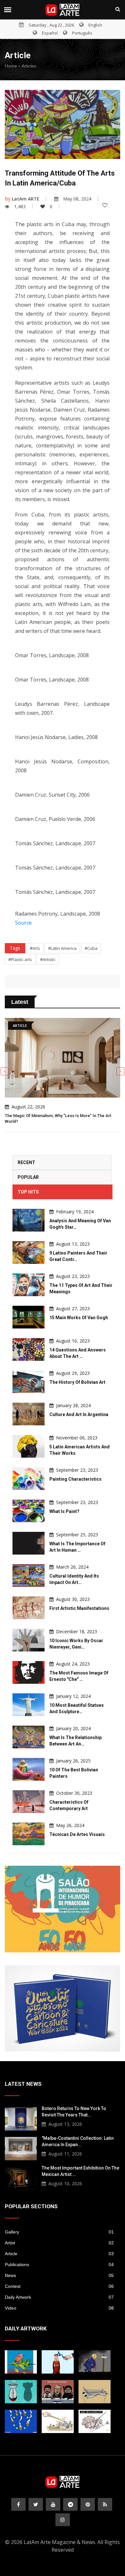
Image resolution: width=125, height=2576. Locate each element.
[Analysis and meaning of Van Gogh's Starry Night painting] (29, 1220)
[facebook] (18, 2504)
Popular (28, 1177)
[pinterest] (88, 2504)
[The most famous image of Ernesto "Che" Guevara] (29, 1672)
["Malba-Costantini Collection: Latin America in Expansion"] (21, 2148)
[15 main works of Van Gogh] (29, 1317)
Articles (29, 66)
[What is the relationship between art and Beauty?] (29, 1737)
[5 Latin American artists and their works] (29, 1446)
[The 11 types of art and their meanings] (29, 1285)
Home (11, 66)
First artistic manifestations (79, 1608)
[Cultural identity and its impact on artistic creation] (29, 1576)
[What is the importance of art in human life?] (29, 1543)
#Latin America (62, 948)
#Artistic (48, 959)
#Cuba (91, 948)
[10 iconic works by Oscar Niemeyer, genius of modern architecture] (29, 1640)
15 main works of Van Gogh (79, 1318)
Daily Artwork (59, 2297)
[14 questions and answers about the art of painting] (29, 1349)
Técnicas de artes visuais (77, 1834)
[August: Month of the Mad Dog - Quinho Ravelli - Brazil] (95, 2421)
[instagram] (63, 2520)
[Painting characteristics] (29, 1479)
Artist (59, 2243)
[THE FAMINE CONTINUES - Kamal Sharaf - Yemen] (95, 2392)
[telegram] (70, 2504)
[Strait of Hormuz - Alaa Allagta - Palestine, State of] (58, 2362)
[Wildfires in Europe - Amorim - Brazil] (21, 2421)
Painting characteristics (75, 1479)
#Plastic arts (20, 959)
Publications (59, 2265)
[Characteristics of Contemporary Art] (29, 1802)
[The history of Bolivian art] (29, 1382)
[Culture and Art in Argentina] (29, 1414)
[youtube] (53, 2504)
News (59, 2275)
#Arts (35, 948)
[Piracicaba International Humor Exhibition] (63, 1909)
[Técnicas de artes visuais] (29, 1834)
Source (23, 923)
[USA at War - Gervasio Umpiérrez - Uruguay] (21, 2362)
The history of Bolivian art (77, 1382)
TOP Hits (28, 1192)
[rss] (105, 2504)
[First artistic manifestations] (29, 1608)
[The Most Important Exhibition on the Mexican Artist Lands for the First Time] (21, 2178)
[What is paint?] (29, 1511)
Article (59, 2254)
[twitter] (36, 2504)
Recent (26, 1162)
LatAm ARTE (26, 199)
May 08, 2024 (77, 199)
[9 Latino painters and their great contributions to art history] (29, 1253)
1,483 (20, 206)
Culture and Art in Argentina (79, 1414)
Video (59, 2308)
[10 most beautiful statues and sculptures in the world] (29, 1705)
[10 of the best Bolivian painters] (29, 1769)
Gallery (59, 2232)
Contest (59, 2286)
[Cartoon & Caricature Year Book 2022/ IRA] (63, 2008)
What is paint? (64, 1511)
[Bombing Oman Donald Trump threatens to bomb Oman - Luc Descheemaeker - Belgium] (95, 2362)
